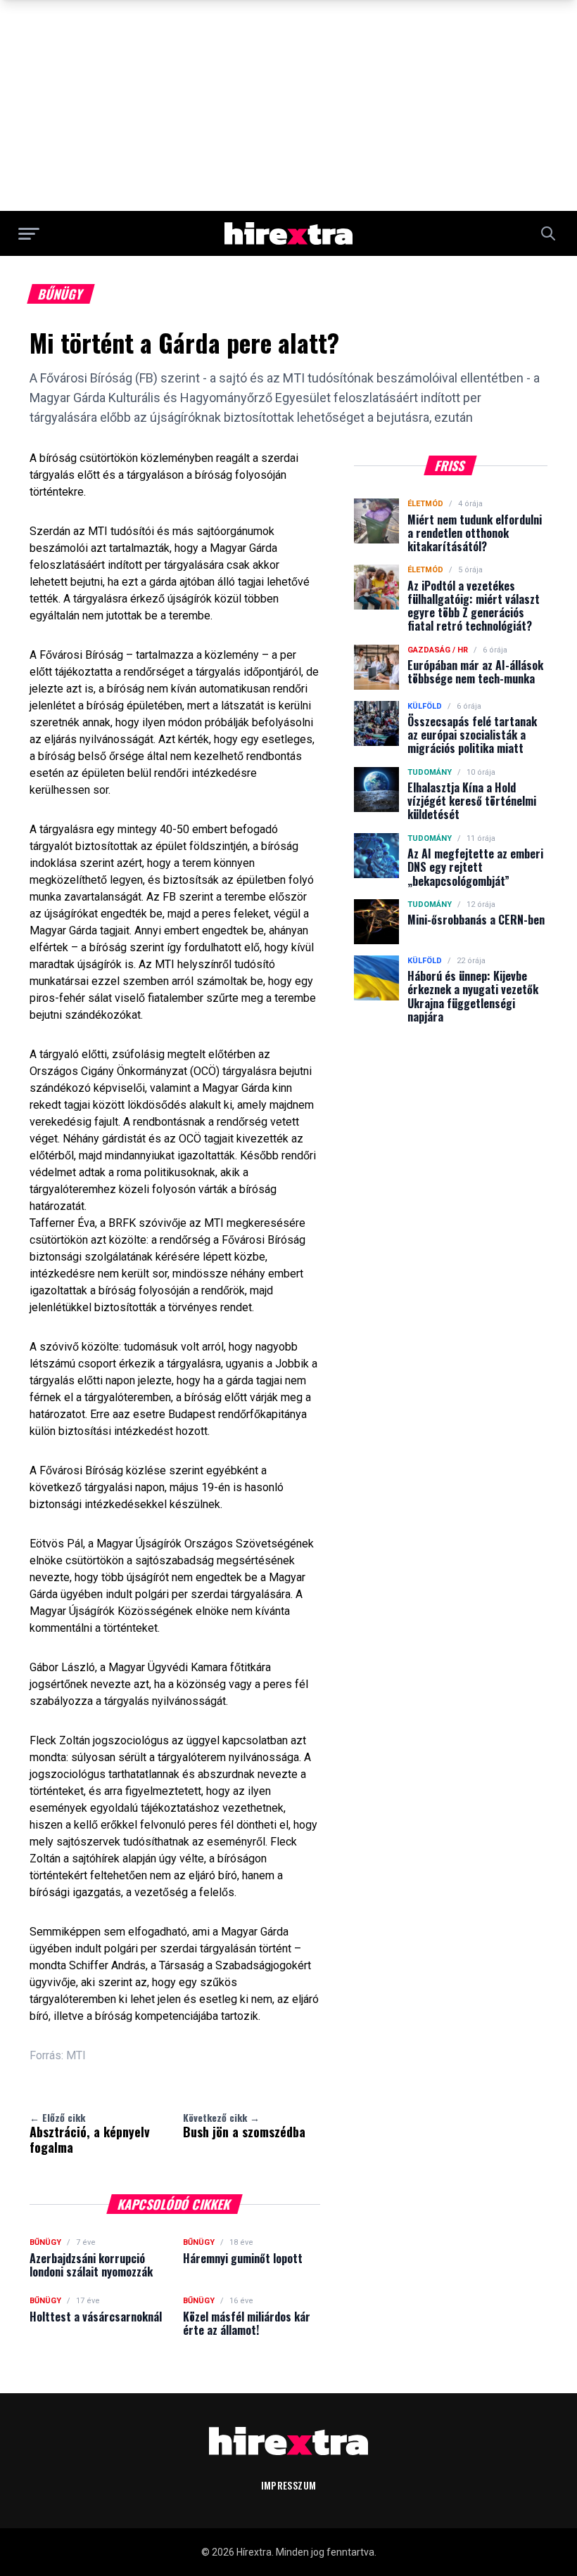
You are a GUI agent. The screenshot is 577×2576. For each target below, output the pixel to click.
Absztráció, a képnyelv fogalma (90, 2133)
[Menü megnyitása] (29, 233)
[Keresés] (548, 233)
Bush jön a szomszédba (244, 2125)
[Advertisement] (288, 105)
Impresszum (289, 2485)
